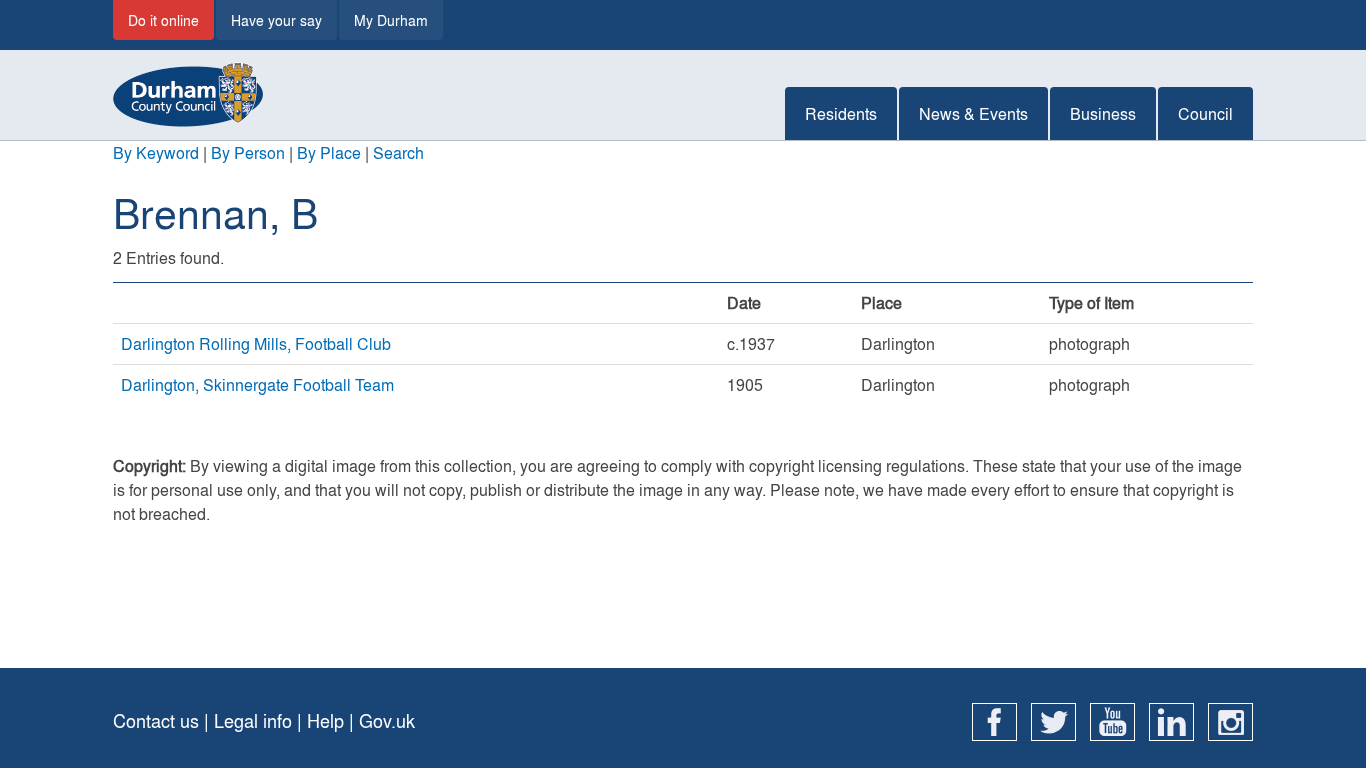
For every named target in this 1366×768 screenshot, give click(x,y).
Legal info (253, 720)
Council (1205, 113)
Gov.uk (387, 720)
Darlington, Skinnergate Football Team (257, 384)
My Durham (391, 20)
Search (398, 152)
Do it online (163, 20)
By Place (329, 152)
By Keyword (156, 152)
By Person (248, 152)
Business (1103, 113)
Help (325, 720)
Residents (841, 113)
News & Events (973, 113)
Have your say (276, 20)
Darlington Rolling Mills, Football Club (256, 343)
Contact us (156, 720)
